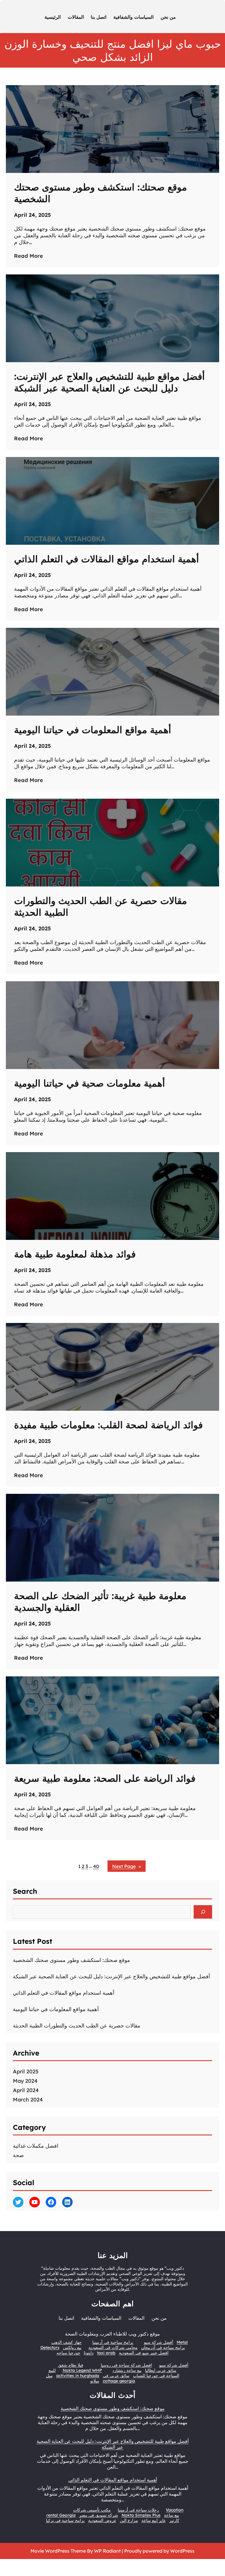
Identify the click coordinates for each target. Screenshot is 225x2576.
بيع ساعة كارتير (172, 2518)
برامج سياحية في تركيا (65, 2520)
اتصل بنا (66, 2318)
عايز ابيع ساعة (154, 2520)
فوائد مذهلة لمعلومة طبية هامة (75, 1254)
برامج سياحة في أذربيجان (163, 2348)
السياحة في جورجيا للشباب (156, 2376)
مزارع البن (129, 2520)
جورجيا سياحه (68, 2353)
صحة (18, 2155)
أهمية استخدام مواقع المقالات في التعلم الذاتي (106, 559)
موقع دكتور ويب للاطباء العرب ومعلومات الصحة (112, 2334)
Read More (29, 256)
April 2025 (26, 2071)
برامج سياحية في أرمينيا (113, 2342)
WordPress (182, 2551)
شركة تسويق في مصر (99, 2515)
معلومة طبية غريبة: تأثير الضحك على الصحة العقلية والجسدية (100, 1601)
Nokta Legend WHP (82, 2370)
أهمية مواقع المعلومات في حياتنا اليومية (93, 730)
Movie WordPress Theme (59, 2551)
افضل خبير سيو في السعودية (144, 2353)
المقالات (136, 2318)
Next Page (127, 1866)
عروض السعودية (102, 2520)
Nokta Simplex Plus (141, 2515)
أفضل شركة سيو (158, 2342)
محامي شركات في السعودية (113, 2348)
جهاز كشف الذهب (67, 2342)
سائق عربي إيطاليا (161, 2370)
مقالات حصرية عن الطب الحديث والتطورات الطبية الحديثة (100, 906)
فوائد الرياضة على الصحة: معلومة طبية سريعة (105, 1778)
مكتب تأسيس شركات (92, 2510)
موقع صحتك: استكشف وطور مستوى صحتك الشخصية (100, 193)
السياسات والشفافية (101, 2318)
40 (96, 1866)
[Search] (203, 1912)
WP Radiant (107, 2551)
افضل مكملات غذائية (36, 2146)
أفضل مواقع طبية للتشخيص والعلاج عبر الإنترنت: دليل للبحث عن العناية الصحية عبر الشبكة (109, 382)
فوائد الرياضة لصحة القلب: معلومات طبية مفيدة (108, 1425)
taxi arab (106, 2353)
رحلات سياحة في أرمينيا (138, 2510)
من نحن (159, 2318)
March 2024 (28, 2100)
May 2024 (25, 2081)
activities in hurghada (78, 2376)
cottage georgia (119, 2381)
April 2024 (26, 2090)
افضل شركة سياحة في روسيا (126, 2365)
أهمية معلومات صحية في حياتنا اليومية (90, 1083)
